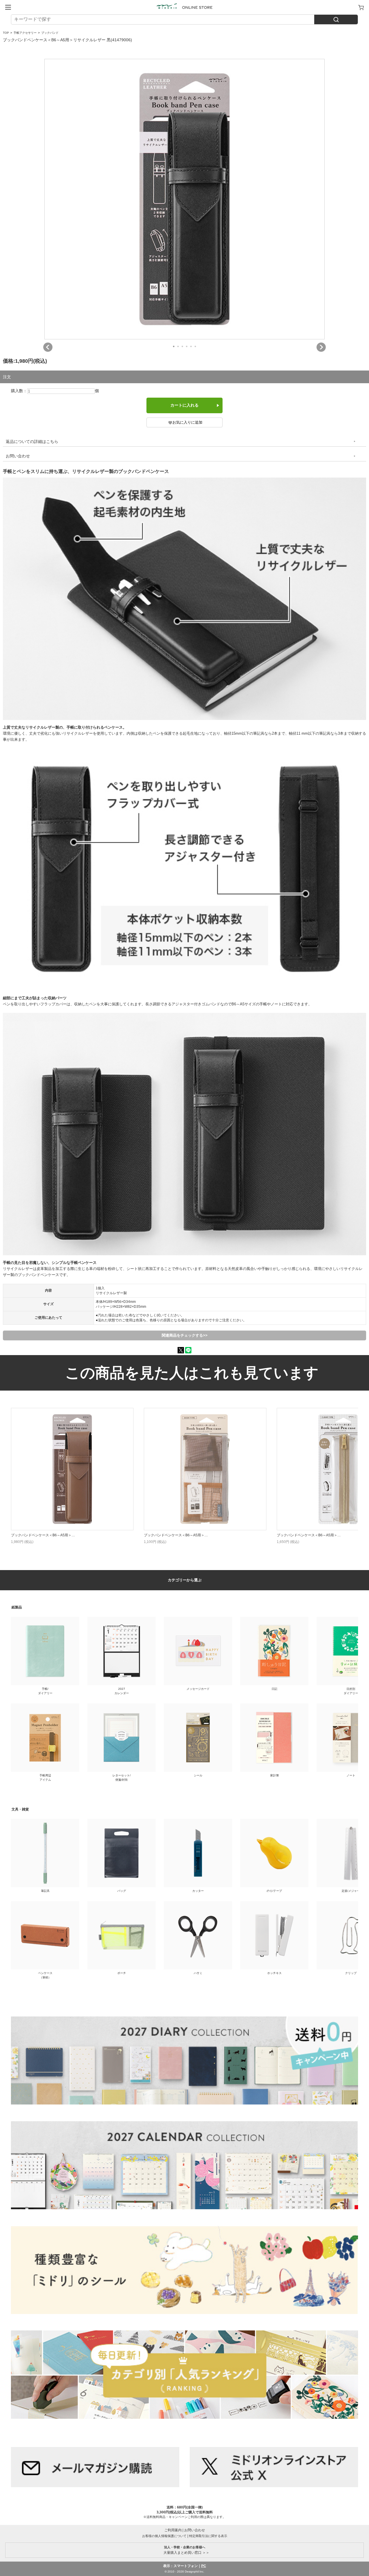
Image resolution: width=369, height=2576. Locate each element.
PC (204, 2566)
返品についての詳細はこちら (32, 442)
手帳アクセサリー (25, 33)
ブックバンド (50, 33)
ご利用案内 (173, 2530)
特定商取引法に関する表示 (208, 2536)
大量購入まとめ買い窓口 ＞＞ (185, 2550)
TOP (6, 33)
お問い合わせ (18, 456)
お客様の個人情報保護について (164, 2536)
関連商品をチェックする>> (185, 1335)
